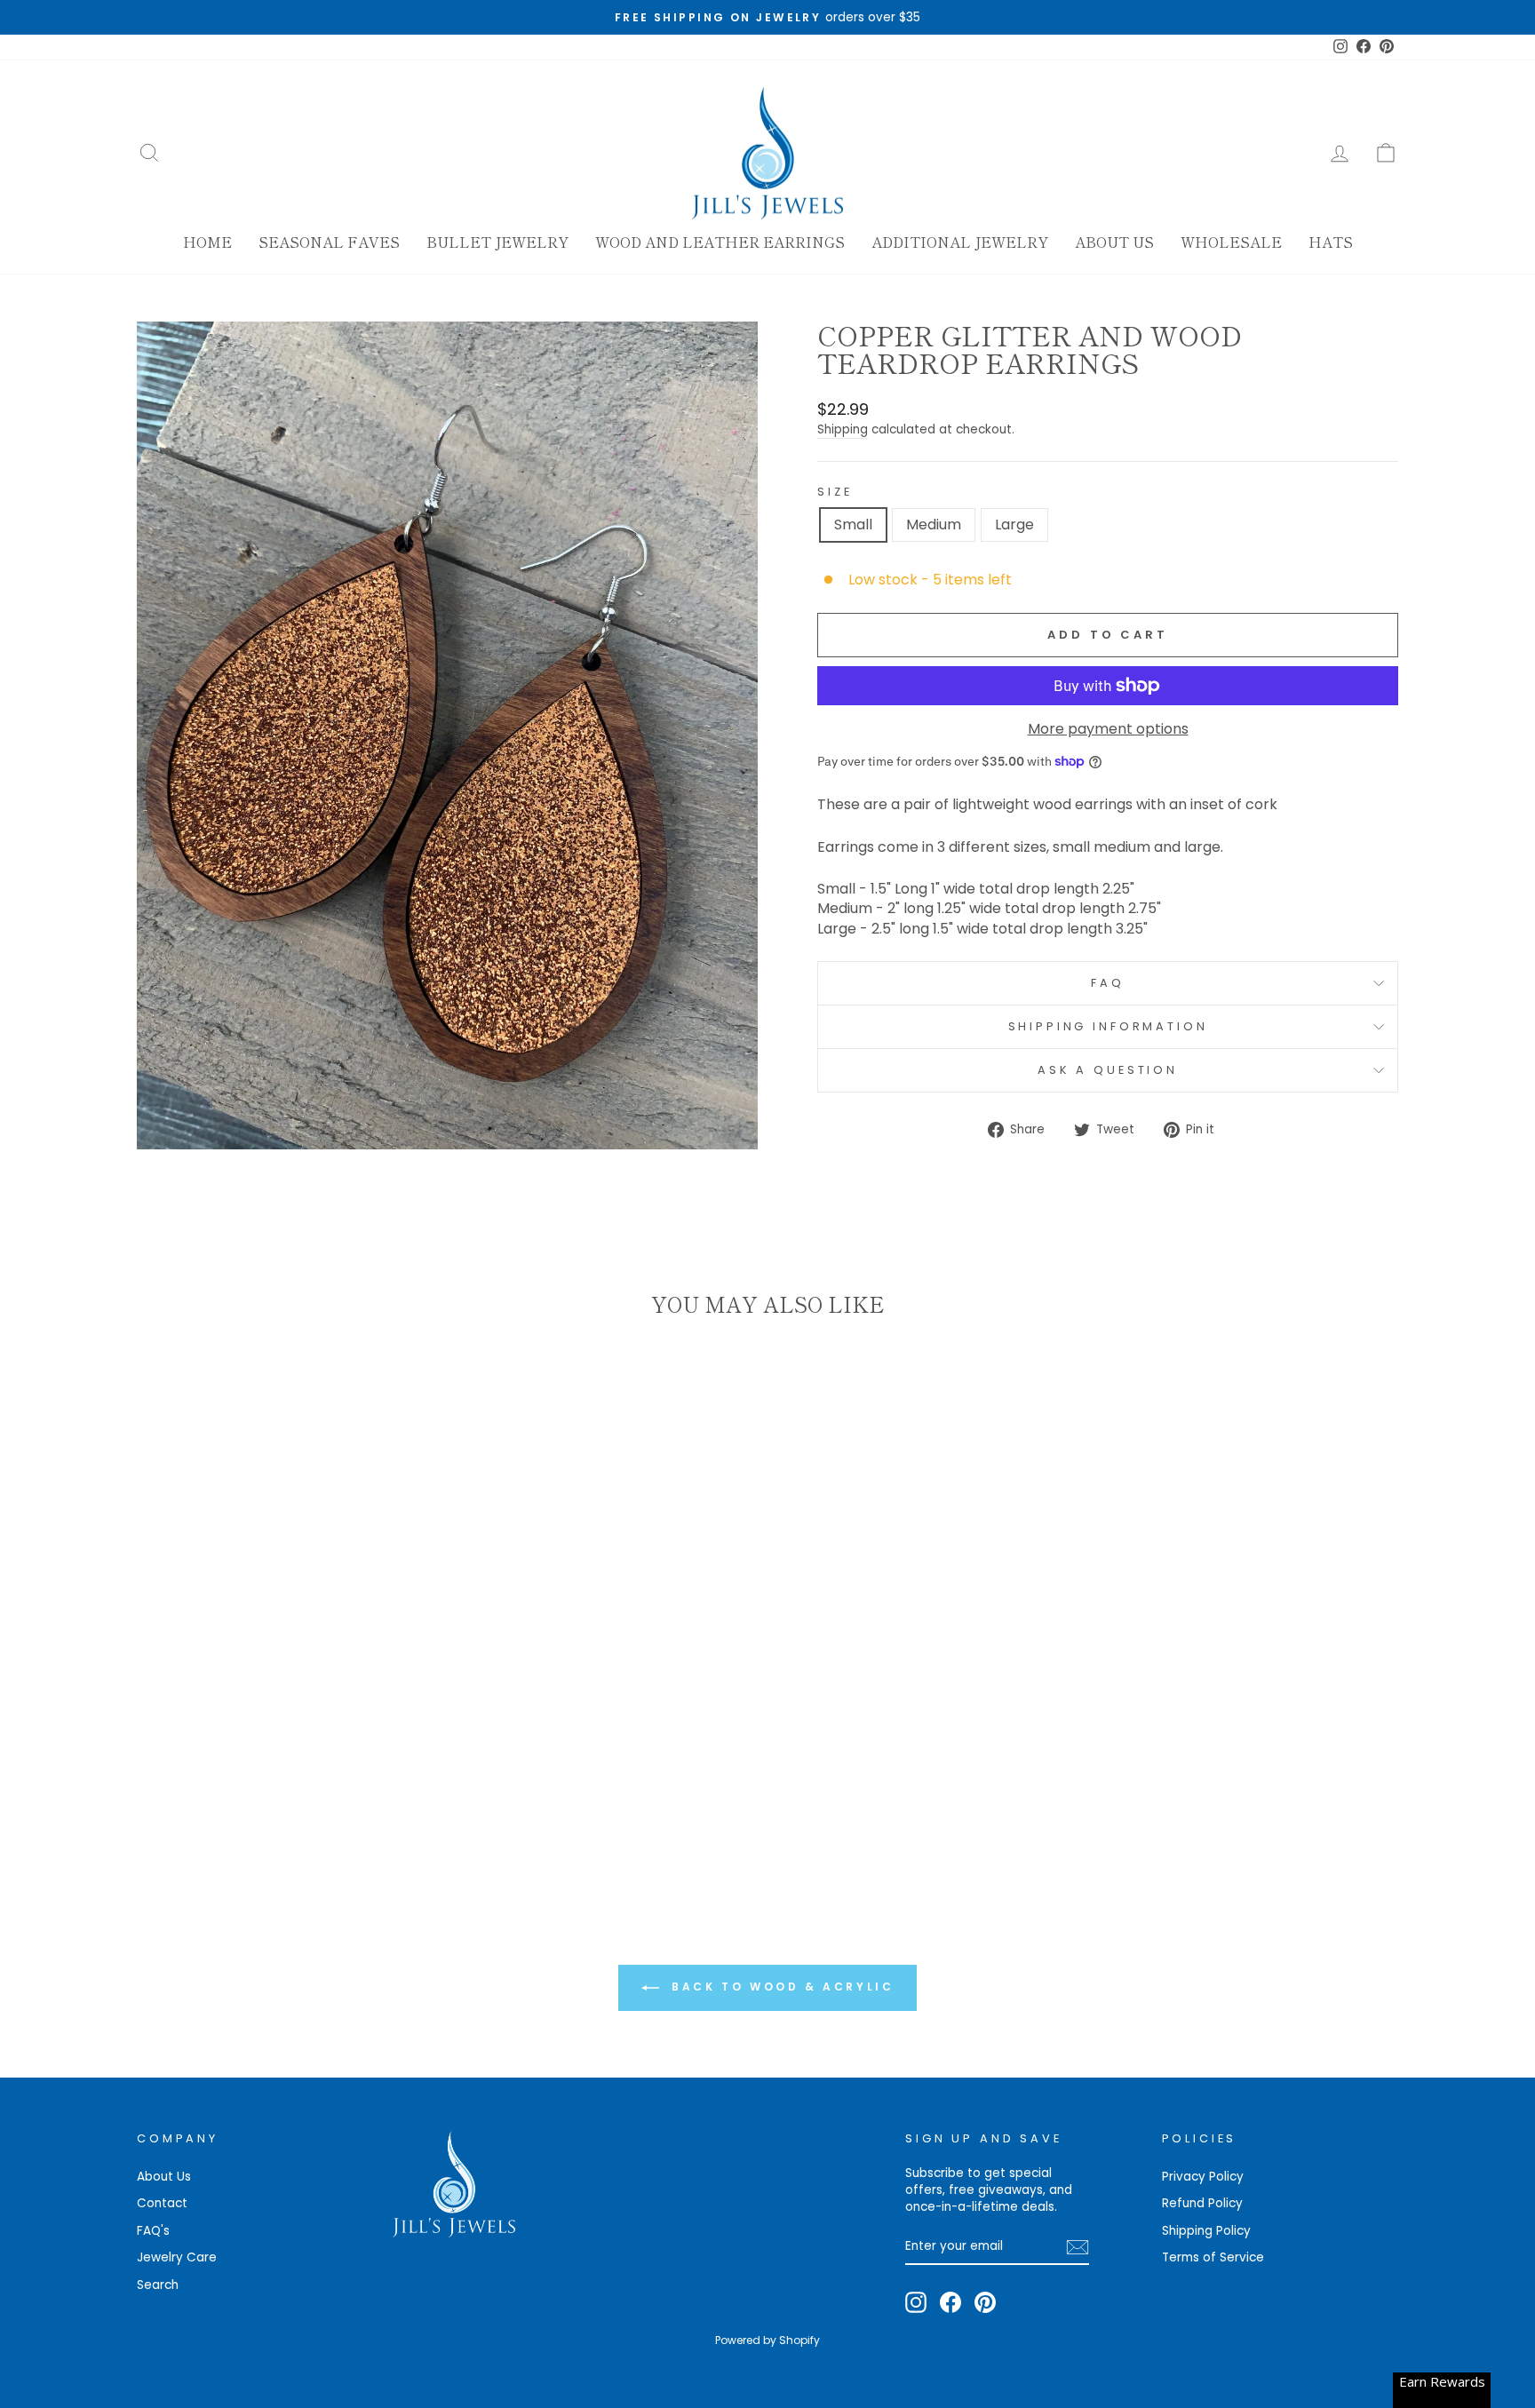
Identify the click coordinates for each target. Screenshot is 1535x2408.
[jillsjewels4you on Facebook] (950, 2302)
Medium (934, 525)
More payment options (1108, 729)
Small (853, 525)
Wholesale (1231, 242)
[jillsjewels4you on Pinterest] (985, 2302)
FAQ (1108, 983)
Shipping (843, 429)
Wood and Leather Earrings (720, 242)
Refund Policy (1202, 2203)
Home (207, 242)
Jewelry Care (177, 2257)
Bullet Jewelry (497, 242)
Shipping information (1108, 1026)
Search (158, 2285)
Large (1014, 525)
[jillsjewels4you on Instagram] (916, 2302)
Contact (162, 2203)
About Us (1114, 242)
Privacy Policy (1203, 2177)
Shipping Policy (1206, 2231)
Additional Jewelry (960, 242)
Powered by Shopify (767, 2340)
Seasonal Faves (329, 242)
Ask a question (1108, 1070)
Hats (1331, 242)
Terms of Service (1213, 2257)
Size (835, 492)
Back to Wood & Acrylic (780, 1987)
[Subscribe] (1078, 2247)
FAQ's (153, 2231)
